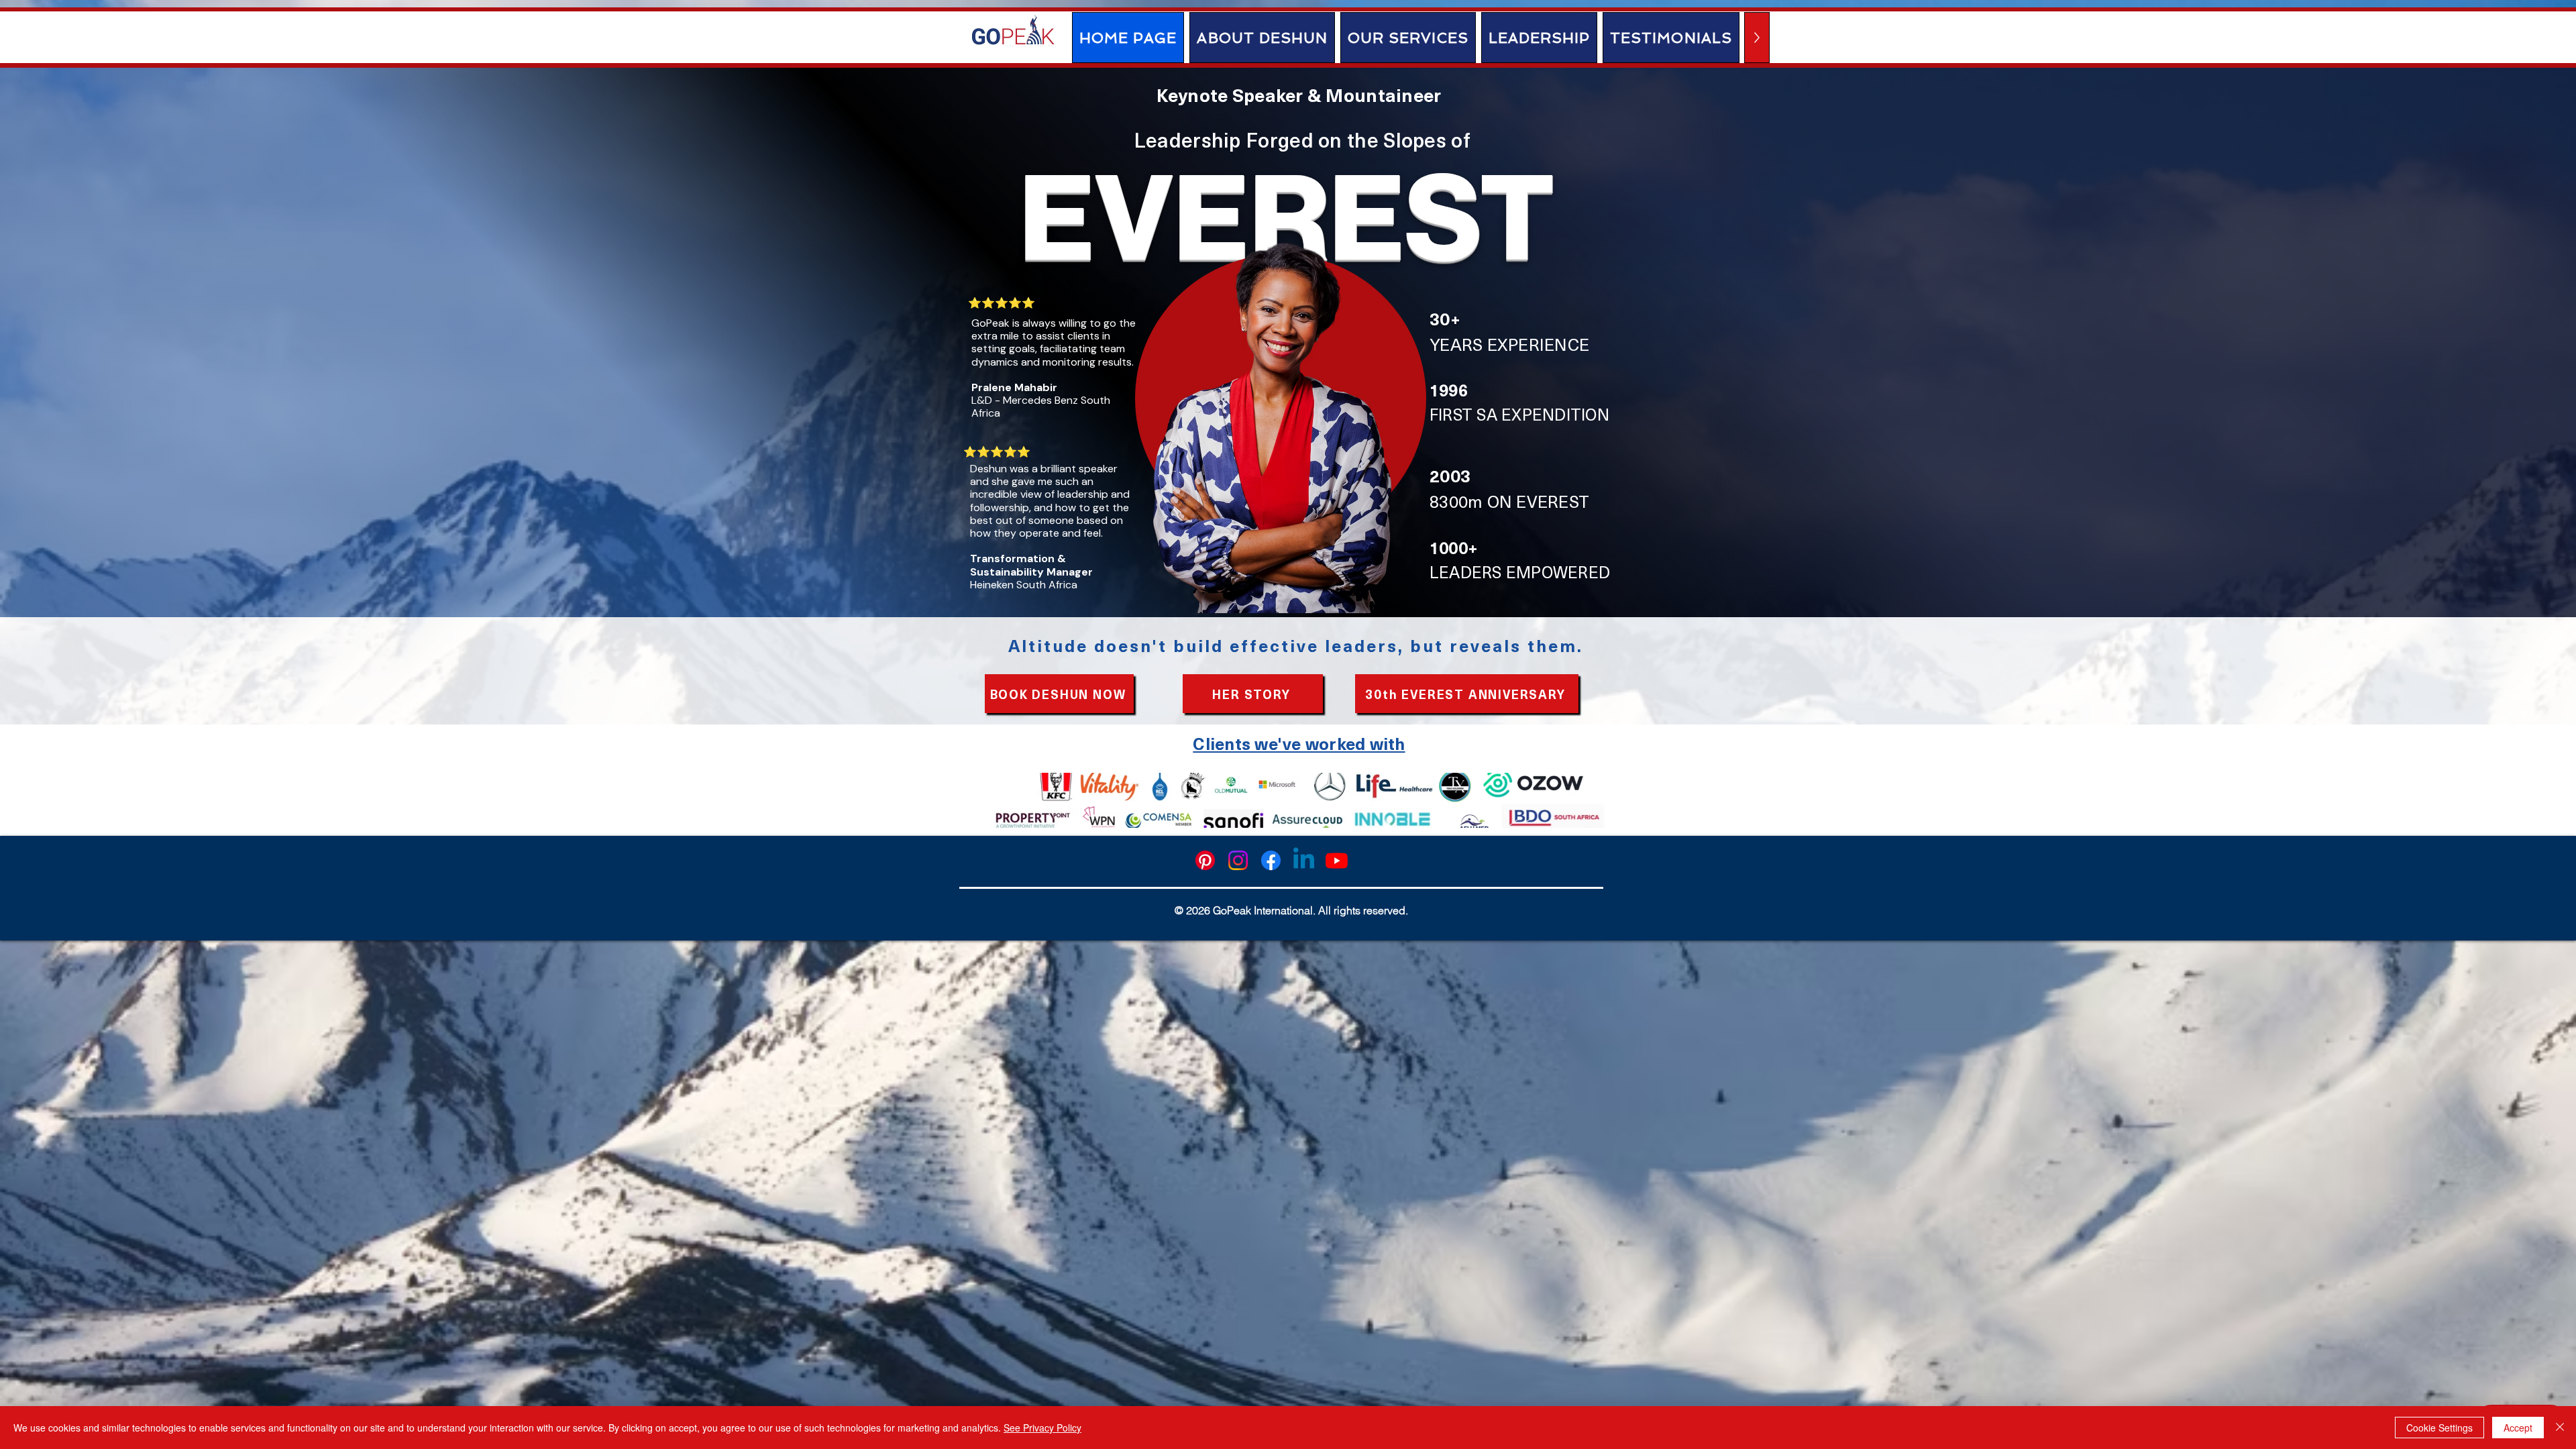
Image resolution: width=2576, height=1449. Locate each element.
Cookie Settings (2439, 1428)
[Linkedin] (1304, 860)
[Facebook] (1271, 860)
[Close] (2560, 1428)
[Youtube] (1337, 860)
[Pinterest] (1205, 860)
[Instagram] (1238, 860)
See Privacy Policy (1042, 1428)
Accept (2518, 1428)
